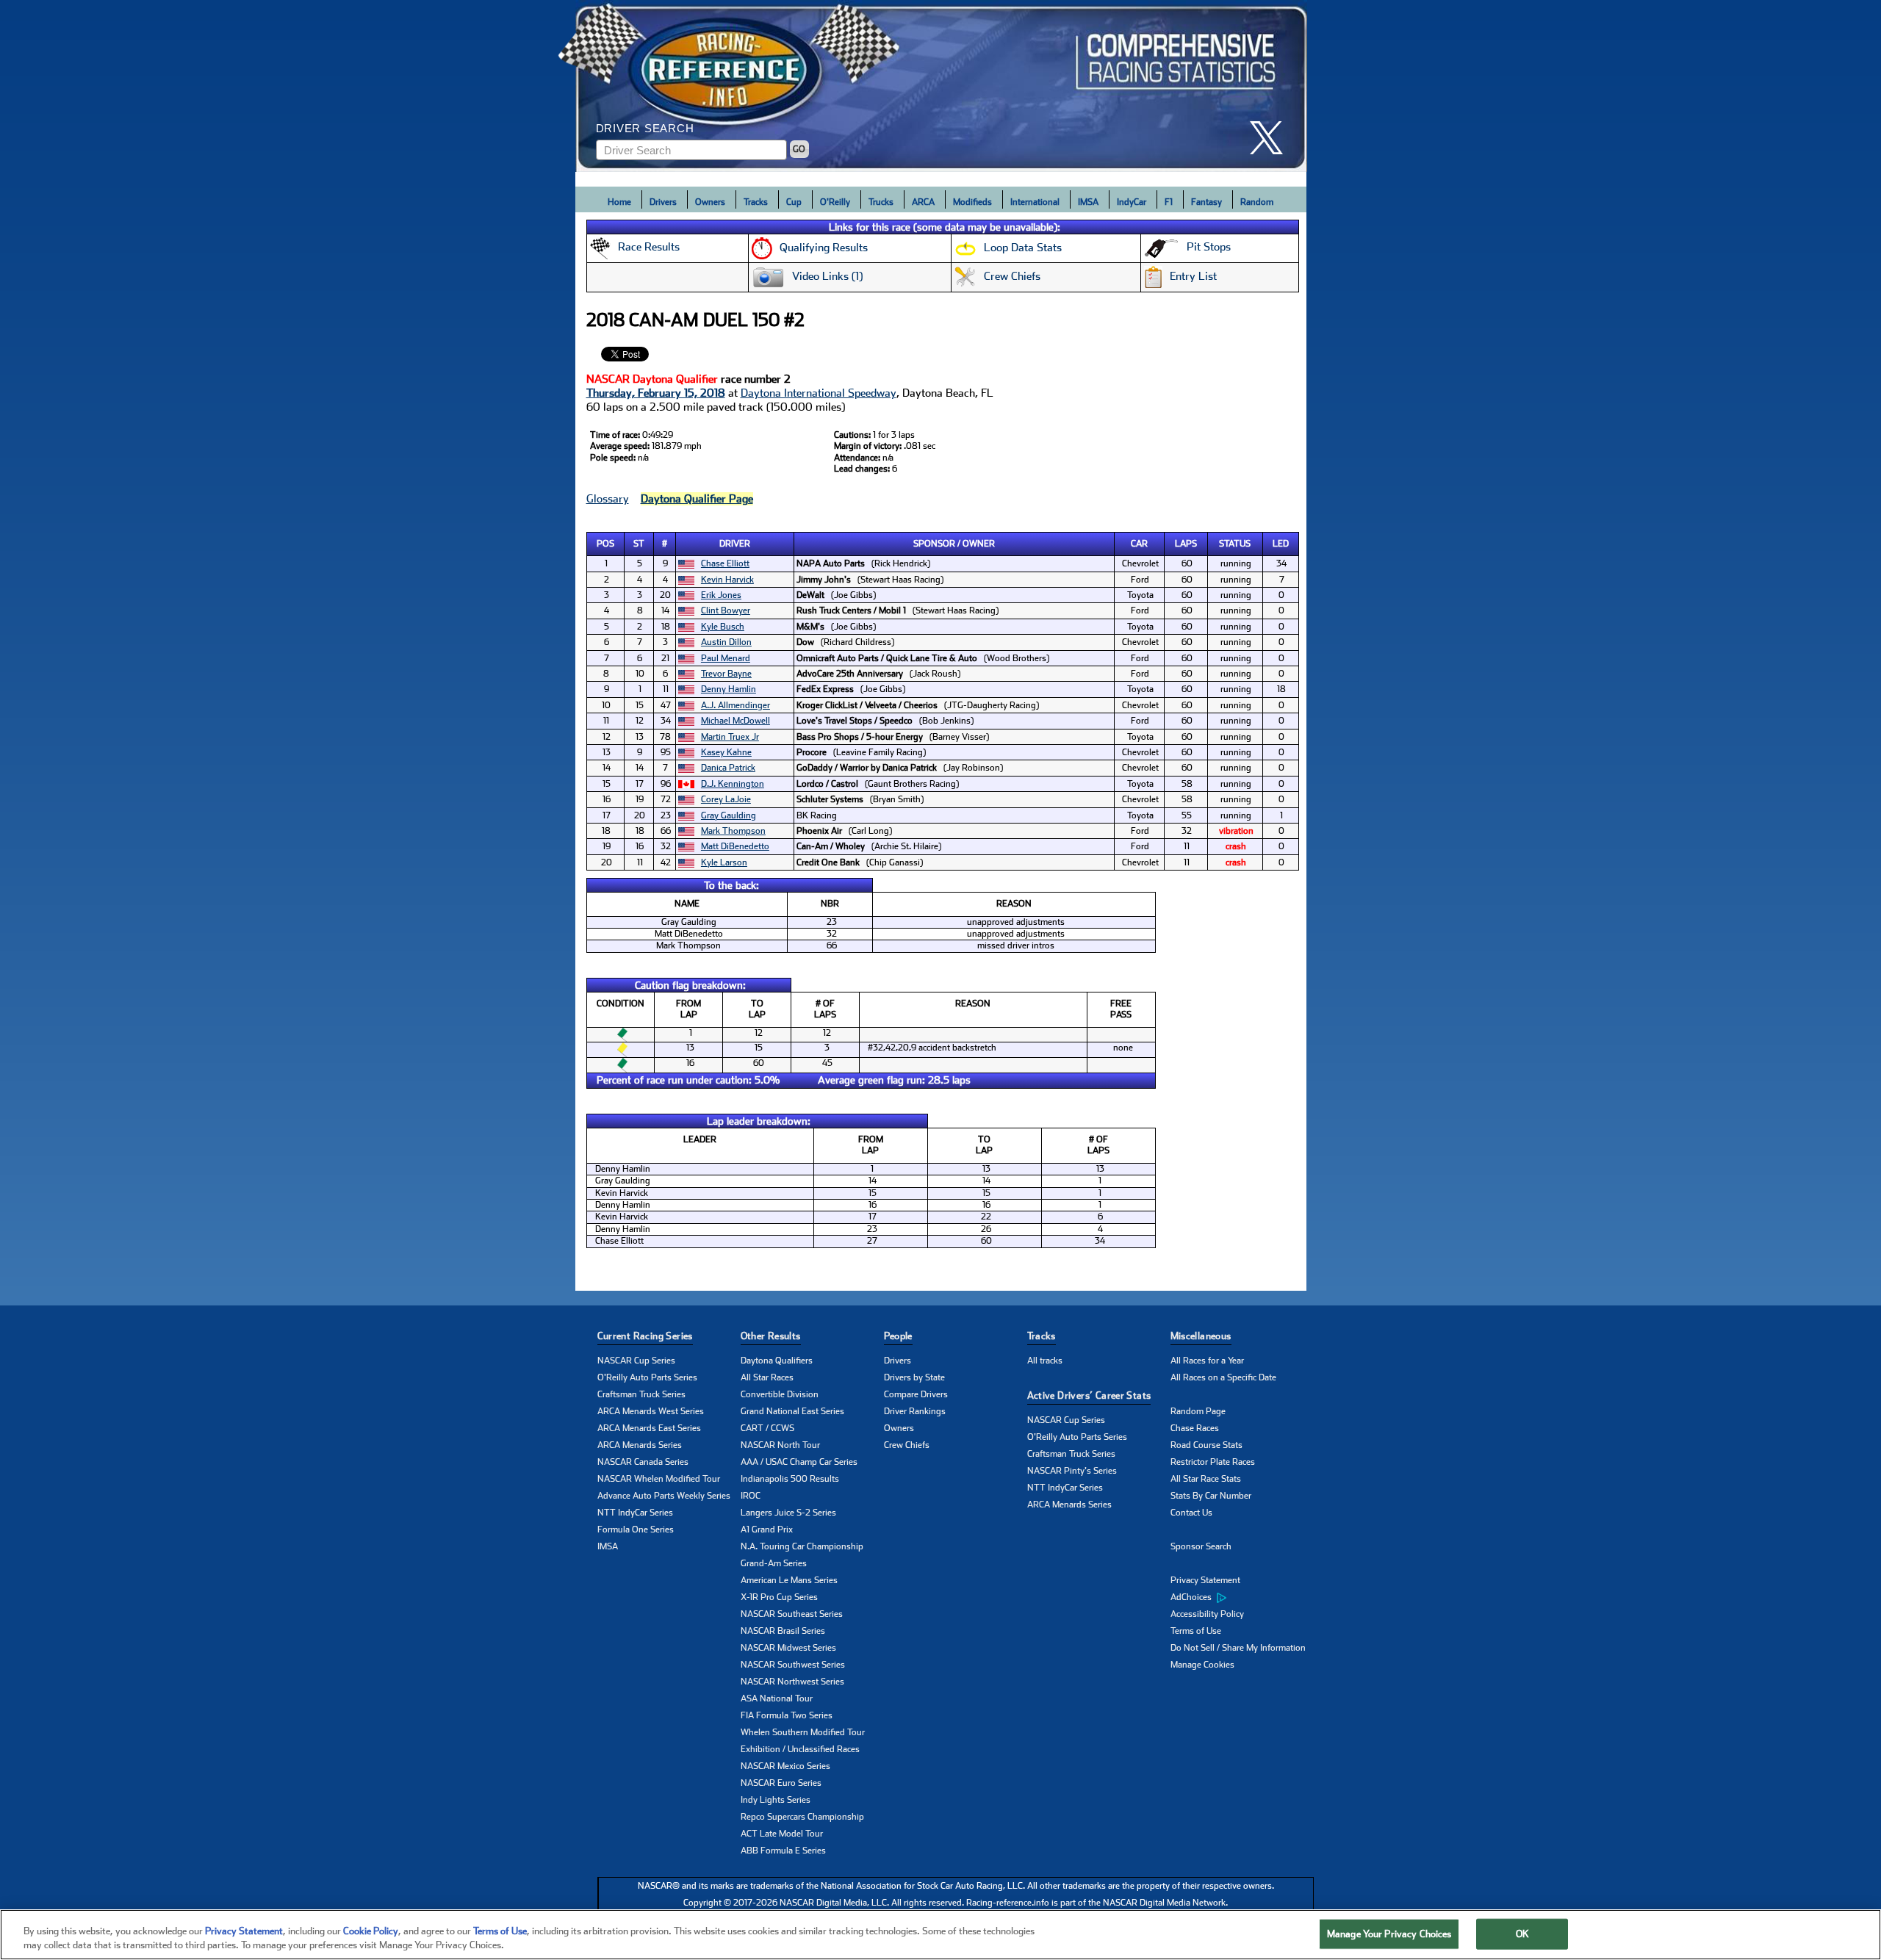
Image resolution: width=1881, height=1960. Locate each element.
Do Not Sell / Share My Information (1238, 1648)
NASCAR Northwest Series (792, 1682)
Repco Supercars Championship (802, 1817)
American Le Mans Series (789, 1580)
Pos (605, 544)
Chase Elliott (725, 563)
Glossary (608, 499)
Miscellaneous (1201, 1336)
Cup (794, 202)
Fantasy (1206, 202)
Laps (1186, 544)
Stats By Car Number (1211, 1496)
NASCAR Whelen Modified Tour (659, 1479)
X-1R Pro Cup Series (779, 1597)
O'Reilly (835, 202)
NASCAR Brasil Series (783, 1631)
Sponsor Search (1201, 1546)
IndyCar (1132, 202)
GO (799, 149)
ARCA (923, 202)
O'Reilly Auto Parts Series (647, 1377)
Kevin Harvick (727, 580)
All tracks (1045, 1361)
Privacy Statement (1205, 1580)
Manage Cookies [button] (1202, 1665)
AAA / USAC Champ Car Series (799, 1462)
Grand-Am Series (774, 1563)
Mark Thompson (733, 831)
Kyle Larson (724, 862)
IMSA (1088, 202)
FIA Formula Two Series (787, 1715)
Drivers (663, 202)
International (1035, 202)
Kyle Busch (723, 627)
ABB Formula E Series (783, 1851)
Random (1257, 202)
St (639, 544)
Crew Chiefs (907, 1445)
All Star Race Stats (1206, 1479)
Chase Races (1195, 1428)
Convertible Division (780, 1394)
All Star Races (767, 1377)
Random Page (1198, 1411)
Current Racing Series (645, 1336)
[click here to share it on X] (1272, 138)
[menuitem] (1242, 1598)
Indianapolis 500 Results (790, 1479)
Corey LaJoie (726, 799)
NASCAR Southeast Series (792, 1614)
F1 (1169, 202)
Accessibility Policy (1207, 1614)
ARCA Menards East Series (649, 1428)
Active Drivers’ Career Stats (1089, 1395)
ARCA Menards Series (640, 1445)
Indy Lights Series (776, 1800)
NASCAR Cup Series (636, 1361)
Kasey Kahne (726, 752)
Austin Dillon (726, 642)
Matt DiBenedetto (735, 846)
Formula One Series (636, 1530)
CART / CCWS (767, 1428)
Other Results (771, 1336)
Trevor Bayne (726, 674)
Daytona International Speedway (819, 393)
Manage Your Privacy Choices (1389, 1934)
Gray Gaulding (729, 815)
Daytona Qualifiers (777, 1361)
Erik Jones (721, 595)
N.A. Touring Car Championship (802, 1546)
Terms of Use (1196, 1631)
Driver (735, 544)
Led (1281, 544)
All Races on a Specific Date (1223, 1377)
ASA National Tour (777, 1698)
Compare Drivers (916, 1394)
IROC (751, 1496)
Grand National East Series (792, 1411)
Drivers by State (914, 1377)
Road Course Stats (1206, 1445)
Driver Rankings (915, 1411)
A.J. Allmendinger (736, 705)
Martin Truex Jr (730, 737)
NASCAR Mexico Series (785, 1766)
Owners (710, 202)
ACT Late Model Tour (782, 1834)
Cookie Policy (371, 1931)
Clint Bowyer (726, 610)
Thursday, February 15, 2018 (656, 393)
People (898, 1336)
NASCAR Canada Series (643, 1462)
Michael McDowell (736, 721)
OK (1522, 1934)
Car (1139, 544)
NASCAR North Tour (780, 1445)
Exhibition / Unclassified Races (800, 1749)
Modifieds (972, 202)
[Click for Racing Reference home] (941, 86)
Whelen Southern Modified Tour (803, 1732)
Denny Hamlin (729, 689)
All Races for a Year (1207, 1361)
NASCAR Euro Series (781, 1783)
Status (1235, 544)
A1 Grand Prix (767, 1530)
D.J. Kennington (733, 784)
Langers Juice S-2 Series (788, 1513)
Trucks (881, 202)
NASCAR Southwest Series (793, 1665)
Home (619, 202)
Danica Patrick (728, 768)
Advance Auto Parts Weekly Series (664, 1496)
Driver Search (645, 128)
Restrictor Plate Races (1213, 1462)
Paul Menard (726, 658)
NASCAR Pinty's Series (1072, 1471)
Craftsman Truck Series (641, 1394)
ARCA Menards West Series (651, 1411)
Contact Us (1191, 1513)
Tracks (756, 202)
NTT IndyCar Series (635, 1513)
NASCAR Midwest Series (788, 1648)
